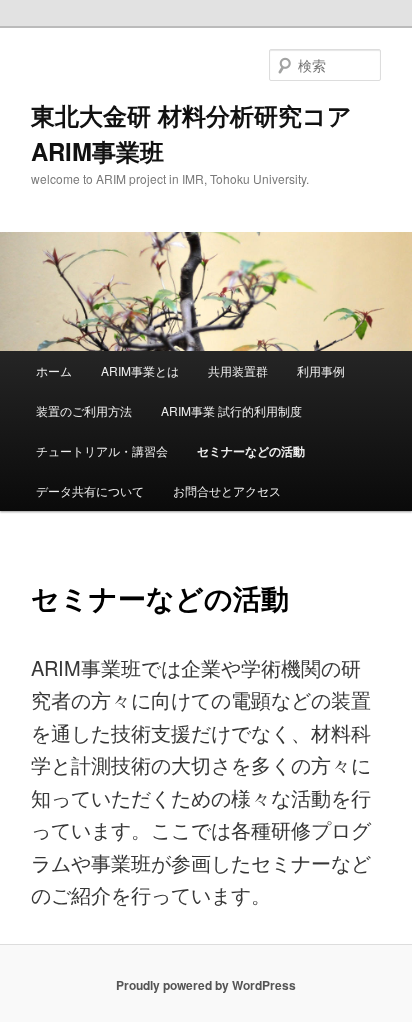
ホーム (54, 370)
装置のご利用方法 (84, 410)
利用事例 (321, 370)
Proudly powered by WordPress (206, 985)
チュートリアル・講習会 (102, 450)
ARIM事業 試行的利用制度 (231, 410)
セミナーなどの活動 (251, 451)
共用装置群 (238, 370)
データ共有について (90, 490)
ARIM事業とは (140, 370)
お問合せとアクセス (227, 490)
